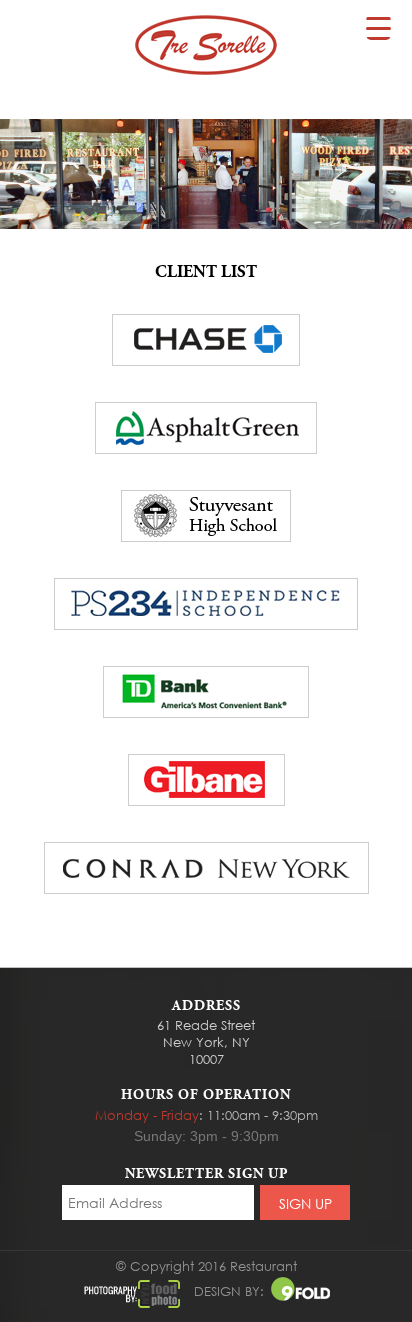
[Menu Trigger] (378, 27)
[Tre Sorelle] (206, 45)
